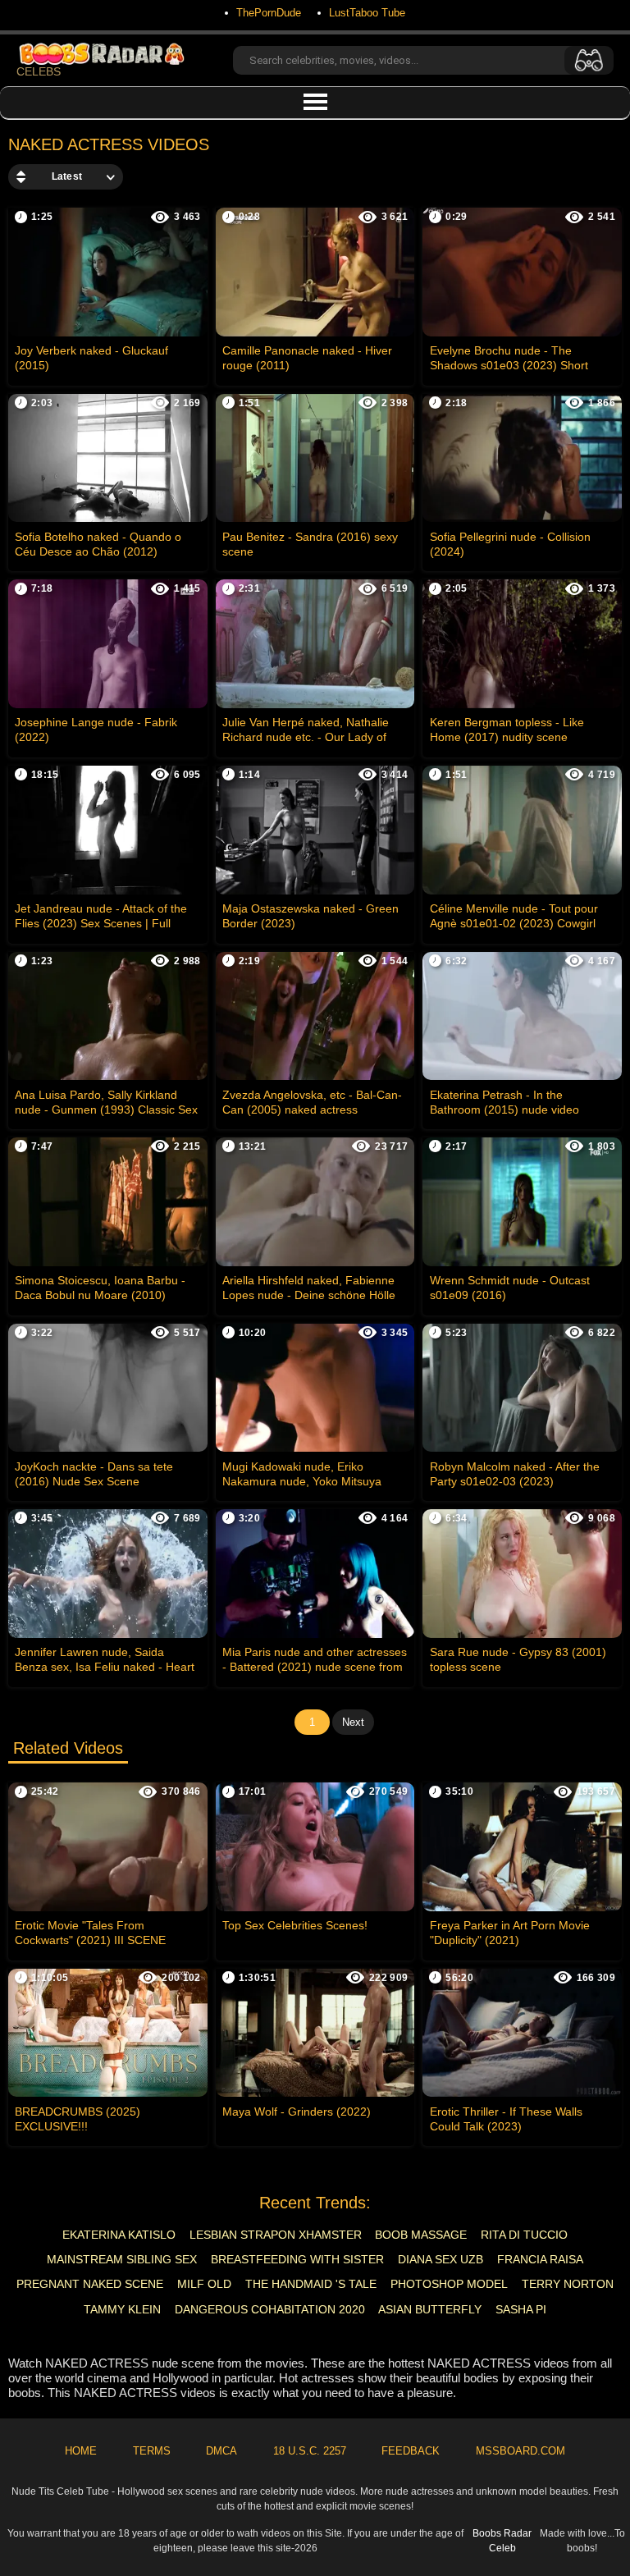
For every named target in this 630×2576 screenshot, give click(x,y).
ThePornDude (269, 13)
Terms (152, 2451)
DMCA (221, 2451)
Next (353, 1722)
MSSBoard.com (520, 2451)
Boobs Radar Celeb (502, 2541)
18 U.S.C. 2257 (310, 2451)
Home (81, 2451)
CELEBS (39, 71)
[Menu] (315, 103)
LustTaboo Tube (367, 13)
